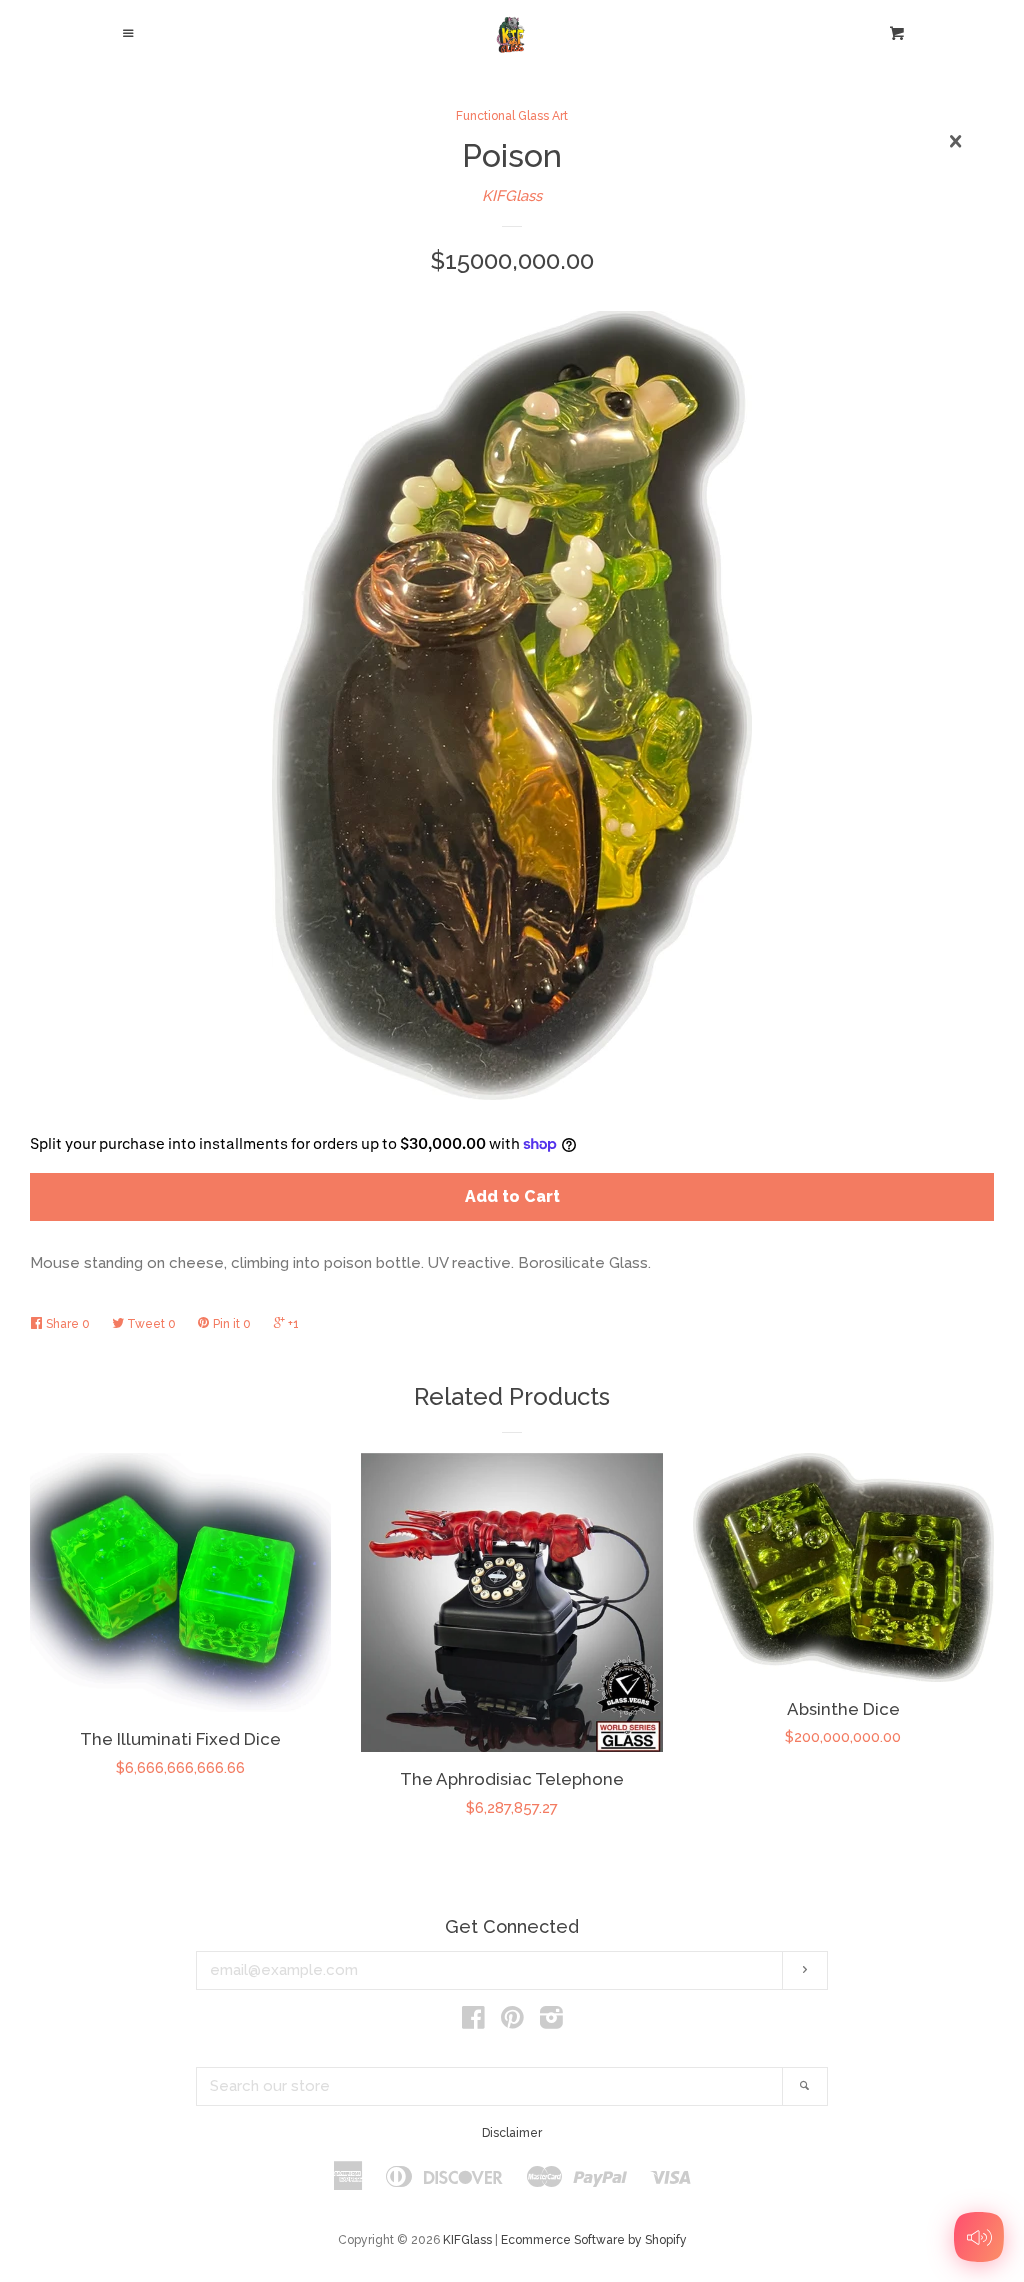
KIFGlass (512, 196)
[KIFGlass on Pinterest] (512, 2022)
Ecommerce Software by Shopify (594, 2240)
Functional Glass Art (512, 116)
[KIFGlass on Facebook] (473, 2022)
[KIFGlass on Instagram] (551, 2022)
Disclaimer (512, 2133)
